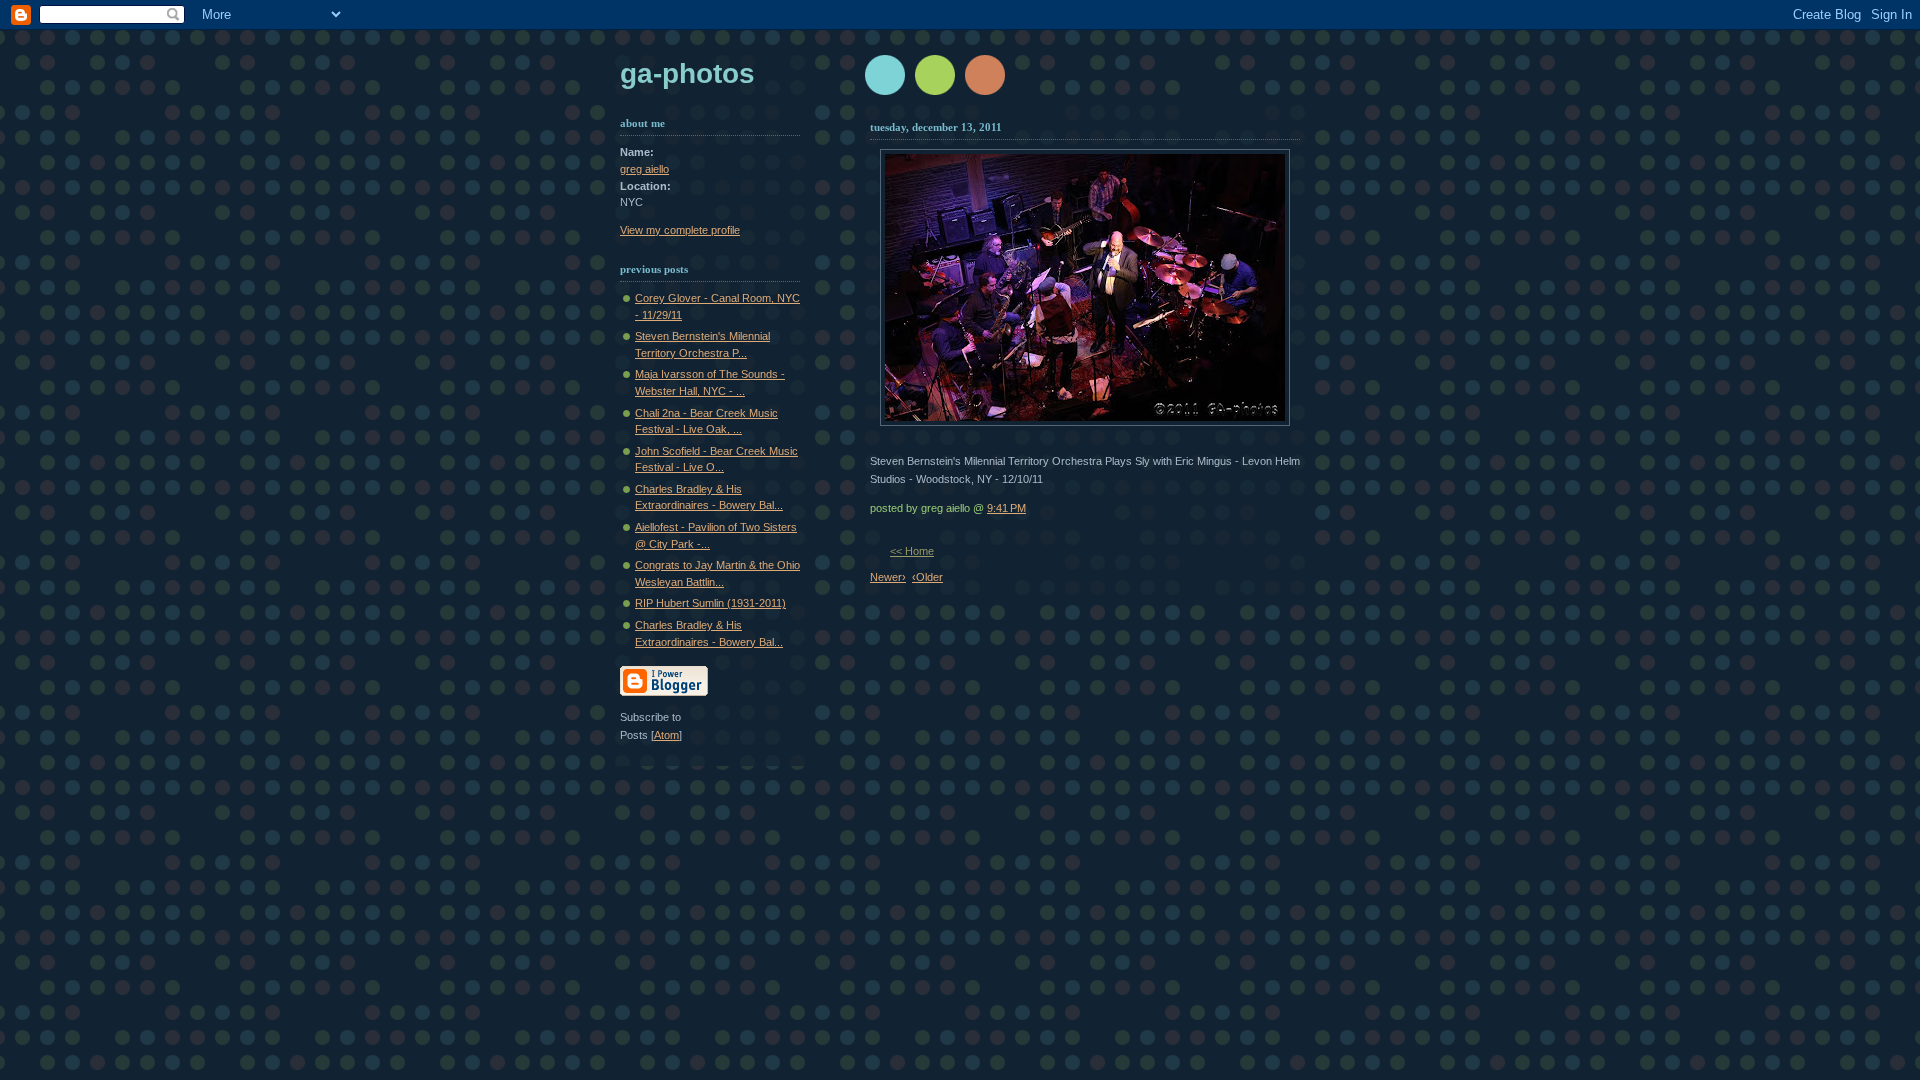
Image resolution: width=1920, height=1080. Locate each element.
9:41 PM (1006, 508)
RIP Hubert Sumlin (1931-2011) (710, 603)
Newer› (888, 577)
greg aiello (644, 169)
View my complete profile (680, 230)
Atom (666, 735)
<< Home (912, 551)
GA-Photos (687, 73)
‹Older (927, 577)
